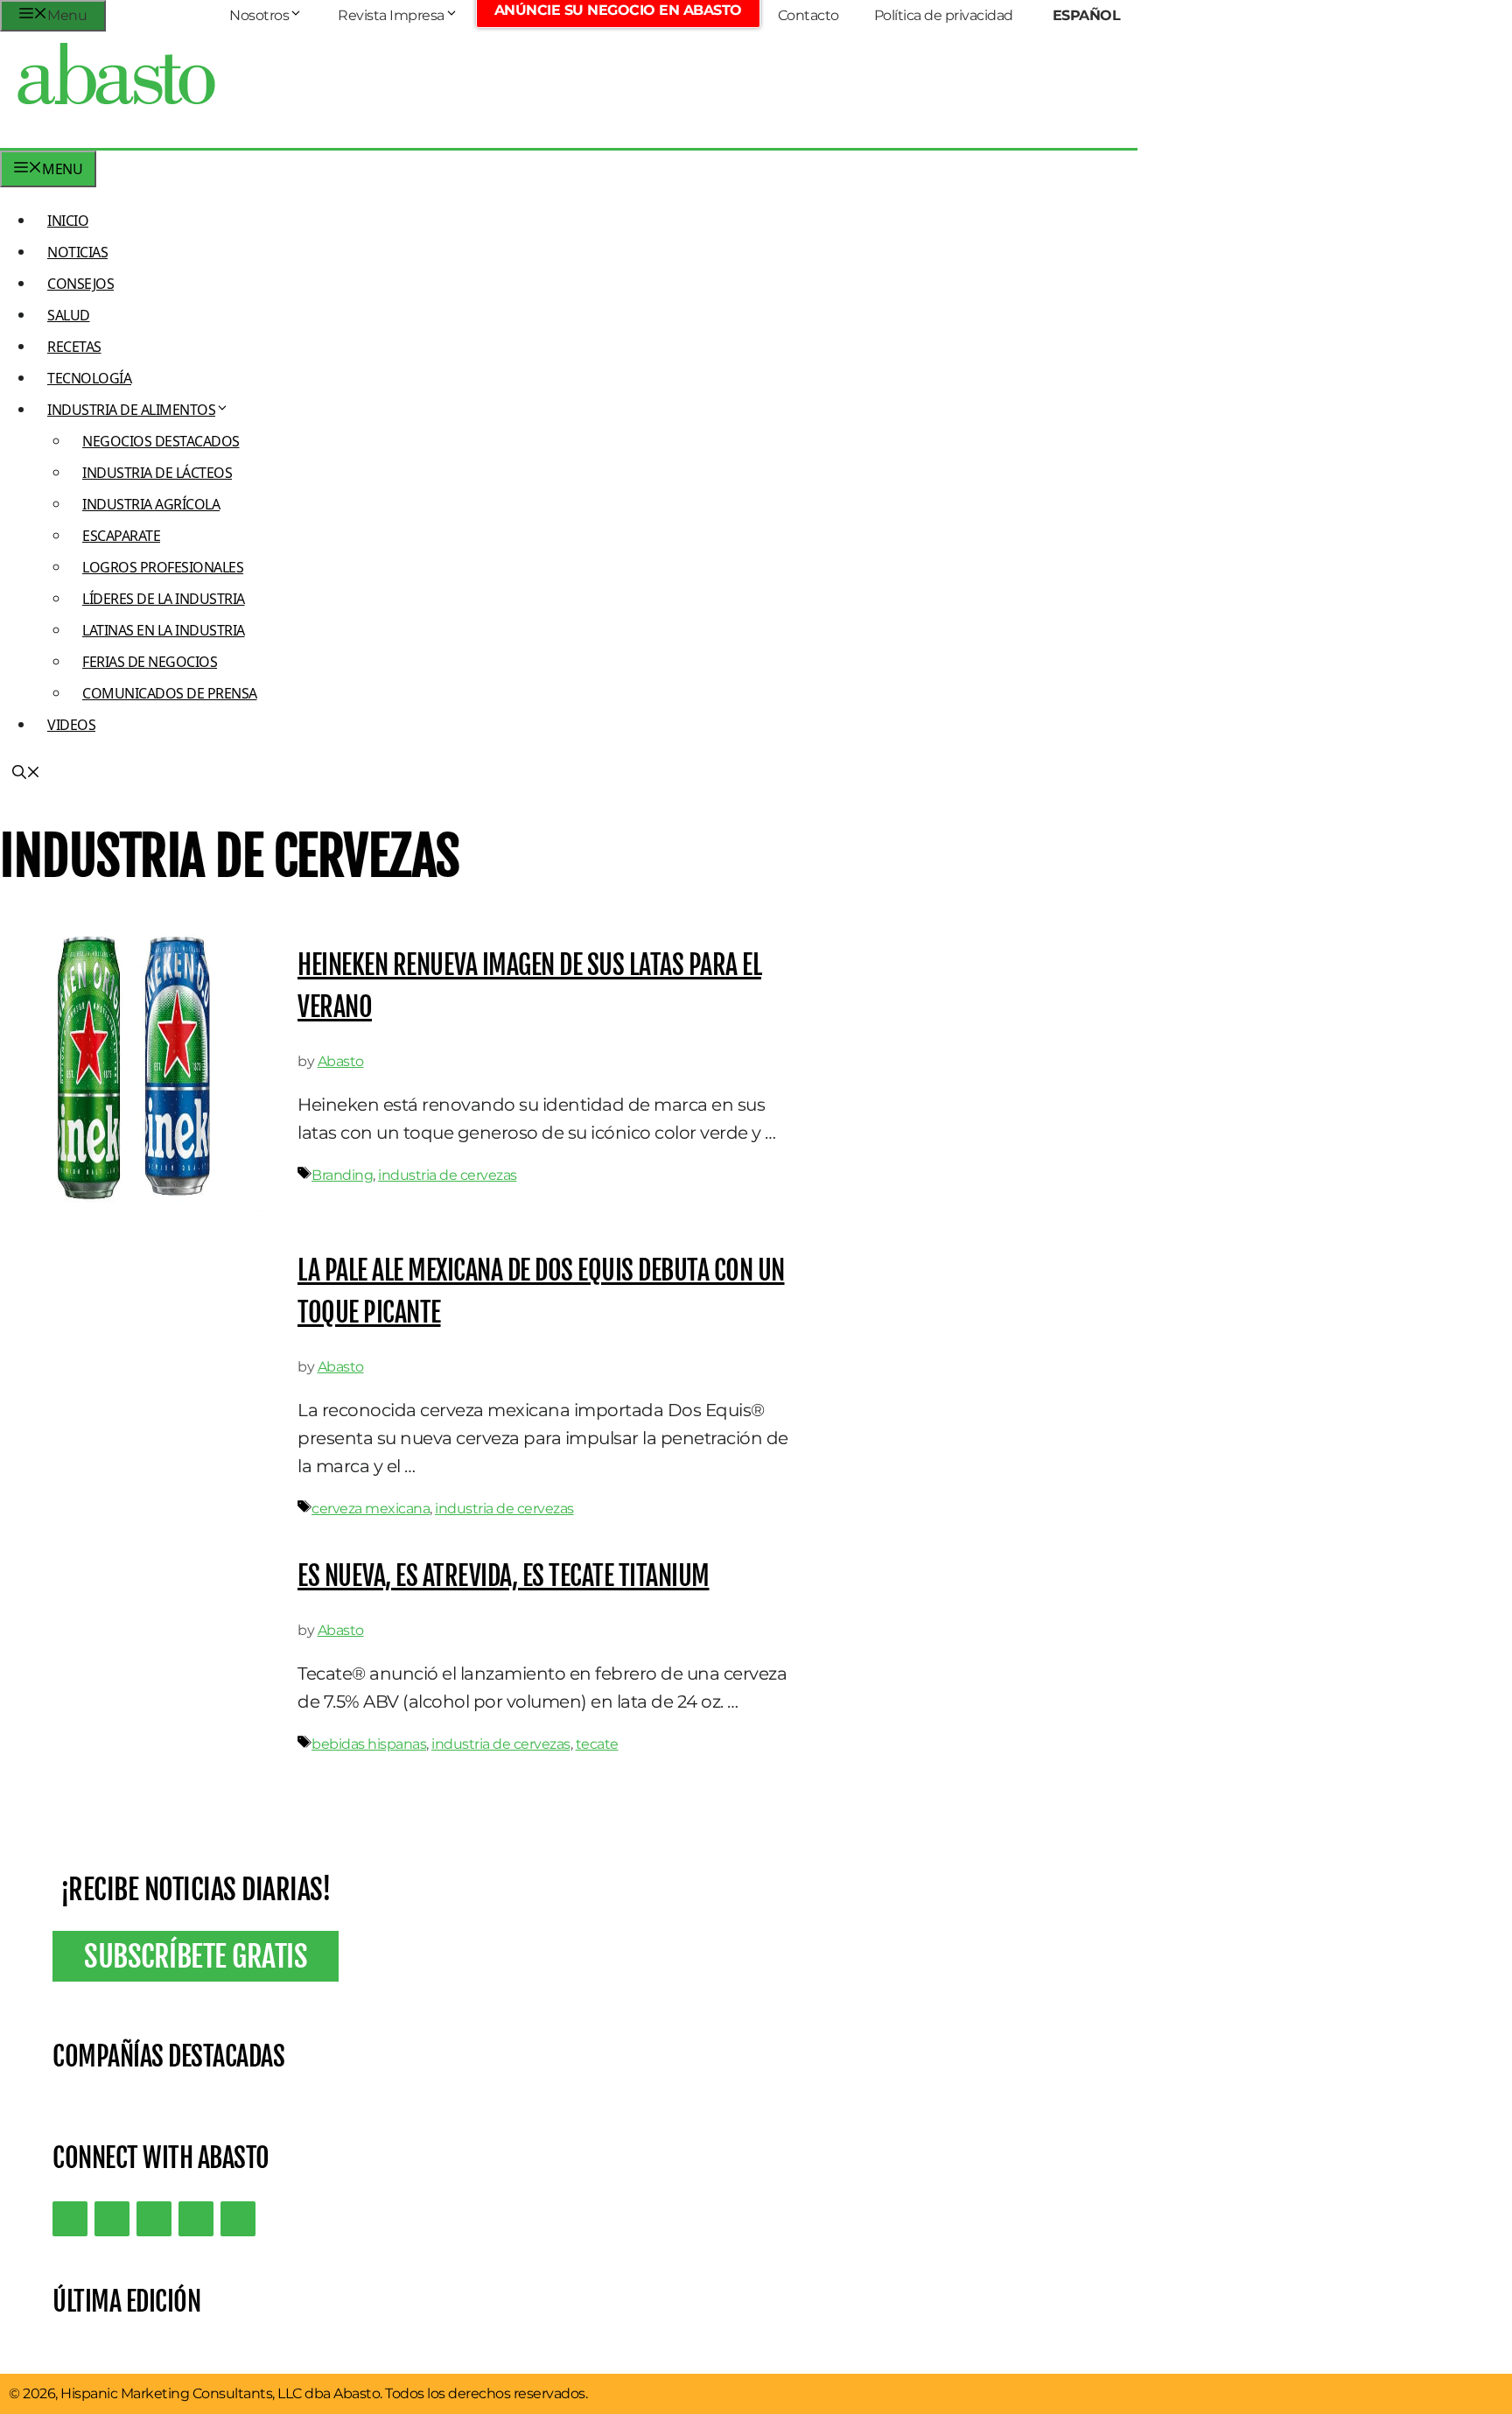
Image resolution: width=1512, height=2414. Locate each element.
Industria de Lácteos (157, 473)
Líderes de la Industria (164, 599)
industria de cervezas (448, 1175)
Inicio (68, 221)
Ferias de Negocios (150, 662)
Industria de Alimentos (131, 410)
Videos (71, 725)
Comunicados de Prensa (170, 693)
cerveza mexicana (371, 1509)
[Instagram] (154, 2219)
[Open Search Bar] (26, 774)
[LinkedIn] (112, 2219)
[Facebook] (238, 2219)
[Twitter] (70, 2219)
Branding (342, 1175)
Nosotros (259, 15)
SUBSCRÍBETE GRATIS (196, 1956)
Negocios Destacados (161, 441)
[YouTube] (196, 2219)
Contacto (808, 15)
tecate (597, 1744)
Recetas (74, 347)
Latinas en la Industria (164, 630)
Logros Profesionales (163, 567)
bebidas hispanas (369, 1744)
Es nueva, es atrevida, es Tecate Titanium (504, 1576)
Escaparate (121, 536)
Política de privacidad (944, 15)
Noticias (77, 252)
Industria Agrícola (151, 504)
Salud (69, 315)
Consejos (80, 284)
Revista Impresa (391, 15)
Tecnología (89, 378)
